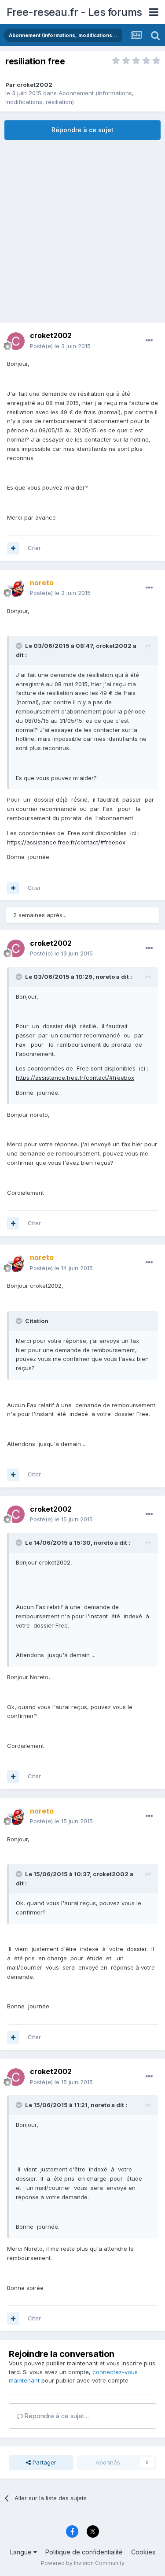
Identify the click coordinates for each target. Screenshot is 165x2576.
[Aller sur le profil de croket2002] (16, 341)
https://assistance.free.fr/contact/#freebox (66, 842)
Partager (44, 2462)
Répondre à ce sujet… (56, 2416)
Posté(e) (60, 346)
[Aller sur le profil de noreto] (16, 588)
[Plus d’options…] (149, 341)
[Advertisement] (82, 231)
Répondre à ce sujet (82, 130)
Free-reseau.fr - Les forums (74, 12)
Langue (22, 2552)
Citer (34, 548)
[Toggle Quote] (20, 646)
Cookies (143, 2552)
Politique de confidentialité (84, 2552)
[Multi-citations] (13, 548)
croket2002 (35, 85)
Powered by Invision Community (83, 2563)
